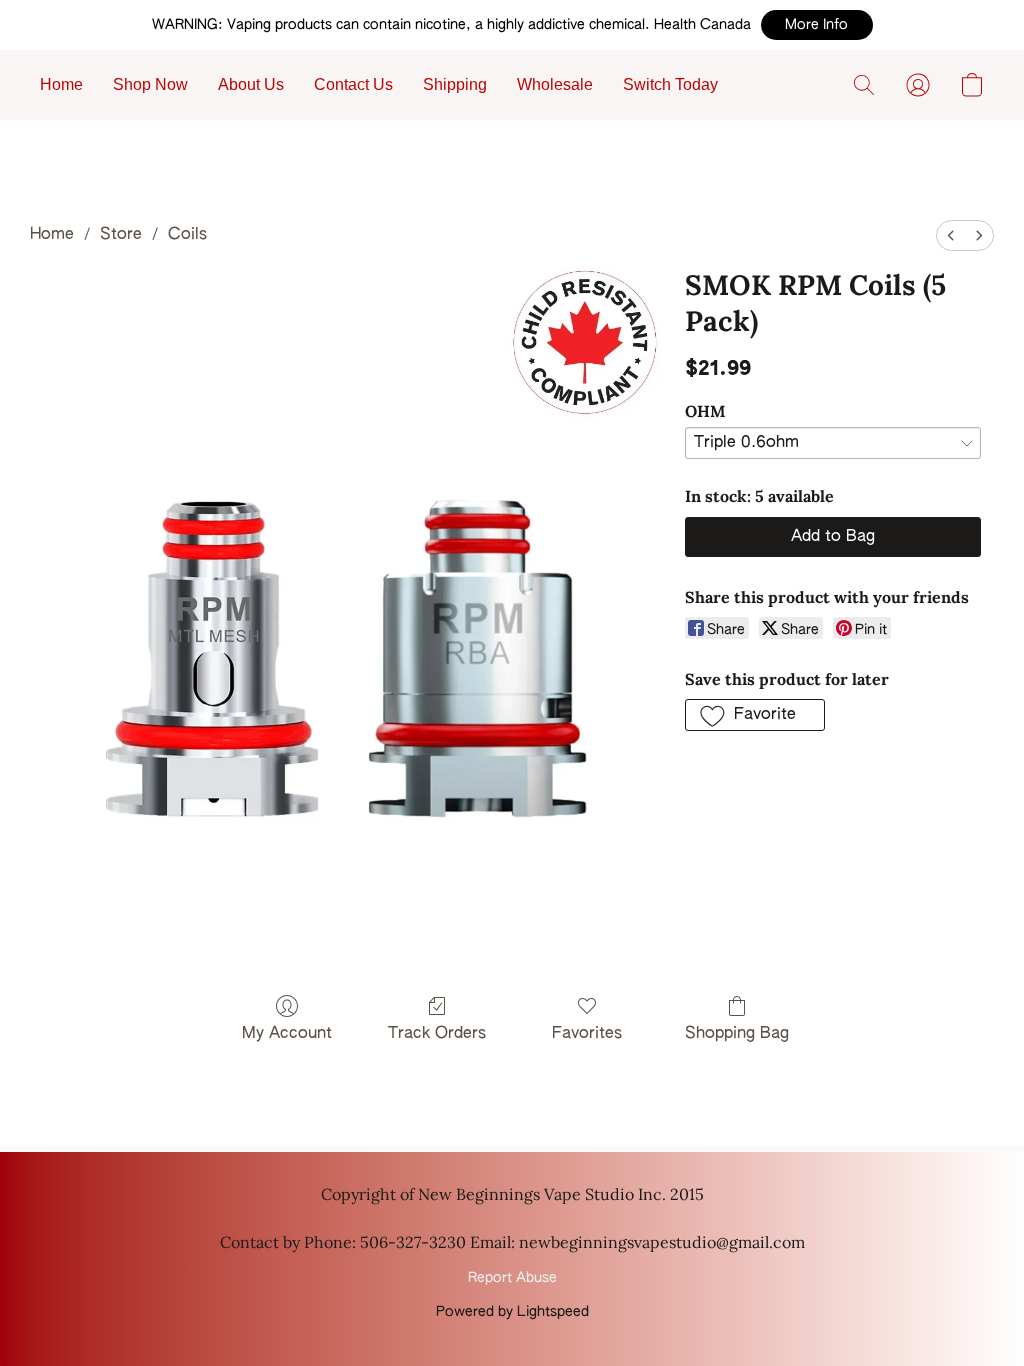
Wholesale (555, 84)
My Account (287, 1034)
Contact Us (353, 84)
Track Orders (437, 1034)
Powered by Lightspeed (512, 1312)
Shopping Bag (737, 1034)
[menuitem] (951, 235)
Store (121, 235)
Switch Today (670, 84)
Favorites (587, 1034)
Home (61, 84)
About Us (251, 84)
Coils (187, 235)
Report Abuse (512, 1278)
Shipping (455, 84)
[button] (817, 25)
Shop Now (150, 84)
